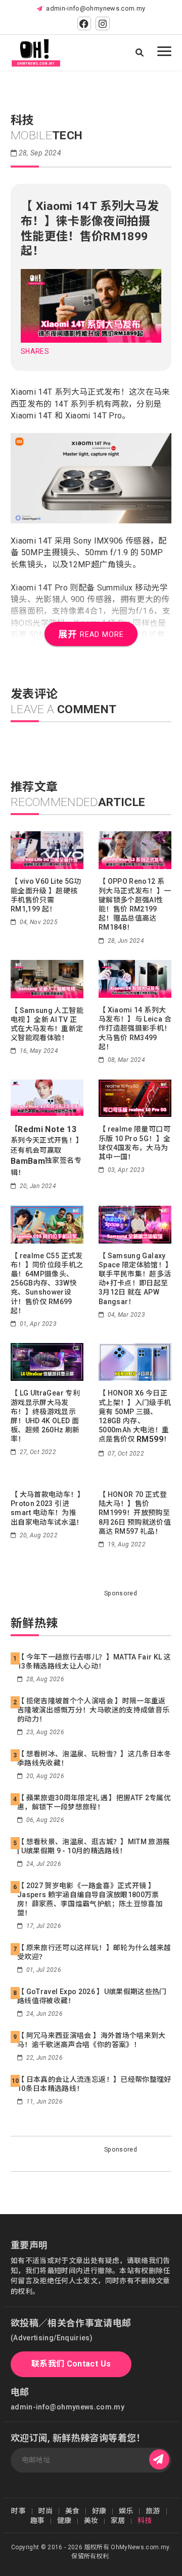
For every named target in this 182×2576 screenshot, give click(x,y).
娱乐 (126, 2511)
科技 (145, 2520)
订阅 (159, 2460)
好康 (99, 2511)
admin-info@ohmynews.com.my (96, 8)
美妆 (91, 2520)
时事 (18, 2511)
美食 (73, 2511)
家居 (118, 2520)
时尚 (46, 2511)
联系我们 (71, 2364)
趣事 (38, 2520)
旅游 (153, 2511)
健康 (64, 2520)
